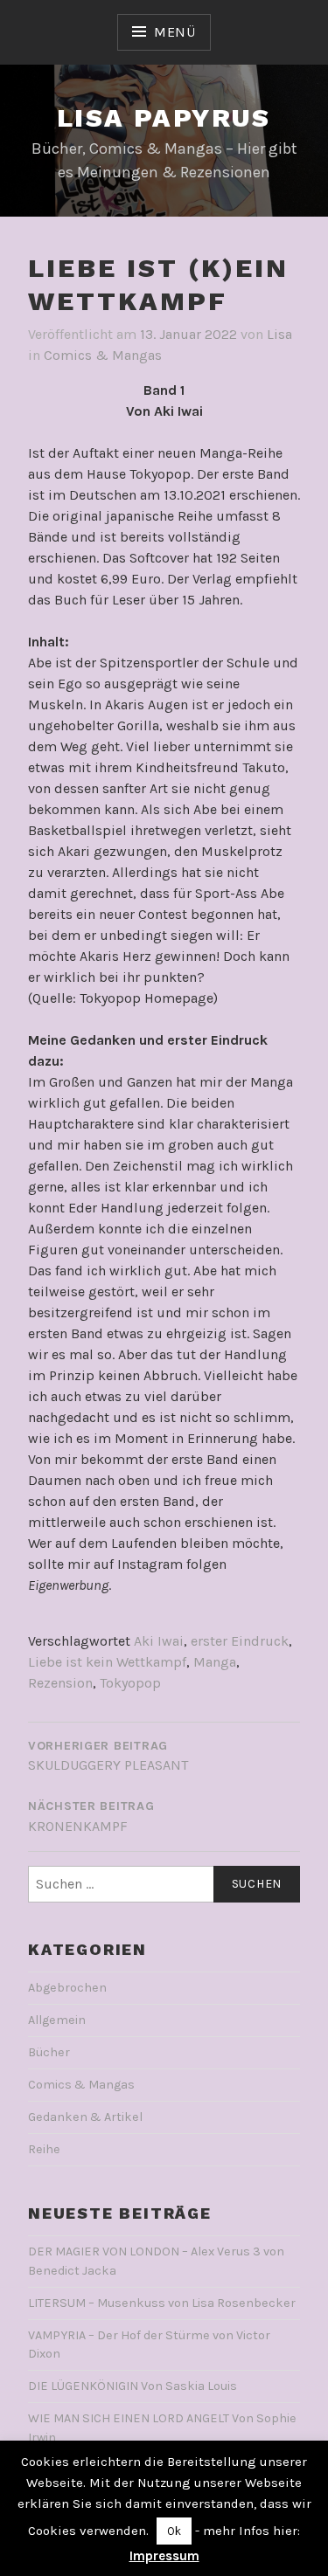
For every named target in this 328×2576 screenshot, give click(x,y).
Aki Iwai (159, 1641)
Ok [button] (174, 2531)
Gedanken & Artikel (85, 2117)
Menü (175, 32)
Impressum (164, 2556)
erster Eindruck (240, 1641)
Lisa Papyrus (164, 117)
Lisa (279, 334)
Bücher (49, 2052)
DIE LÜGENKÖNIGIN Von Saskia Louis (133, 2386)
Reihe (44, 2149)
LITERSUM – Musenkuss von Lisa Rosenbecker (162, 2303)
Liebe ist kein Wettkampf (107, 1662)
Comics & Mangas (103, 355)
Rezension (60, 1683)
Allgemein (57, 2020)
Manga (215, 1662)
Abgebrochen (67, 1988)
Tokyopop (130, 1683)
